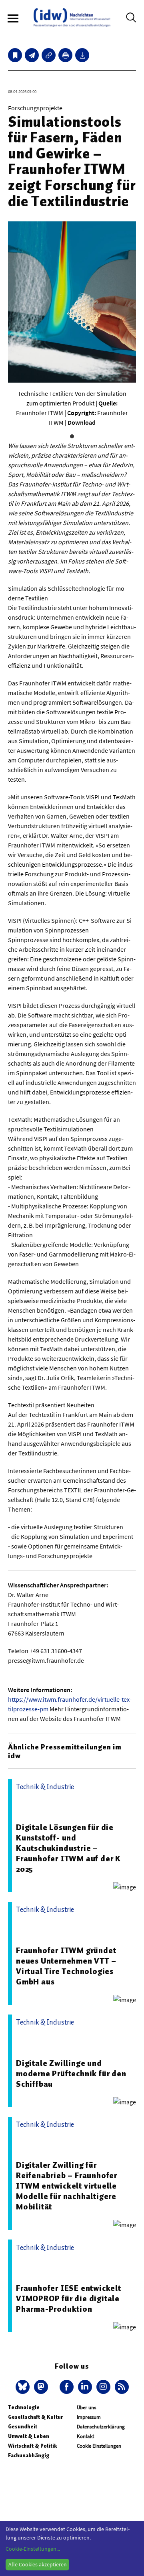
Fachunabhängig (29, 2455)
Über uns (86, 2407)
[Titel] (15, 55)
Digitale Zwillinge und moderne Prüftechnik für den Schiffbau (71, 2073)
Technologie (24, 2407)
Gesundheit (23, 2427)
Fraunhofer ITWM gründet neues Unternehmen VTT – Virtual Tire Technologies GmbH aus (66, 1966)
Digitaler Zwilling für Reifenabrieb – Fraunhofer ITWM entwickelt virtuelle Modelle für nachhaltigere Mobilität (67, 2186)
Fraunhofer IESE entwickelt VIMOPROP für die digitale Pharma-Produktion (69, 2298)
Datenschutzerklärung (101, 2427)
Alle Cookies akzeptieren (38, 2564)
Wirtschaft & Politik (32, 2446)
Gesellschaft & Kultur (35, 2417)
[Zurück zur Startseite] (72, 17)
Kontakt (85, 2436)
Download (82, 422)
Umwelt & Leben (29, 2436)
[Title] (49, 55)
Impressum (89, 2417)
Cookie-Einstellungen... (33, 2549)
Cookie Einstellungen (99, 2446)
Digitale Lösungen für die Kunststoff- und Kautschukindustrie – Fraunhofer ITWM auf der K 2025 (68, 1848)
